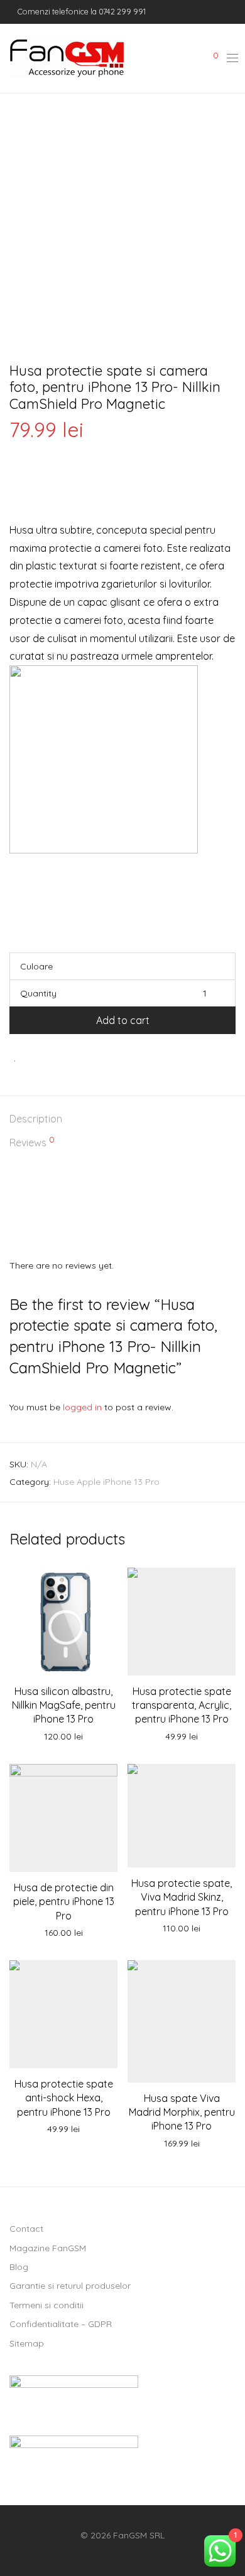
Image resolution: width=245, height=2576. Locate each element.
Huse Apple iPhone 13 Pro (106, 1482)
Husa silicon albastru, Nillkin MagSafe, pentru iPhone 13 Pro (64, 1705)
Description (36, 1119)
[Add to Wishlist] (15, 1056)
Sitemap (27, 2343)
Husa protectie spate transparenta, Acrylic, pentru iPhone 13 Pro (182, 1705)
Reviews (32, 1142)
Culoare (36, 966)
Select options (63, 1933)
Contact (26, 2229)
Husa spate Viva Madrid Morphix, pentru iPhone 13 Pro (182, 2112)
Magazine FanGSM (48, 2248)
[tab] (122, 1120)
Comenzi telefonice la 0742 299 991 (81, 11)
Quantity (38, 993)
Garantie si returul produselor (70, 2286)
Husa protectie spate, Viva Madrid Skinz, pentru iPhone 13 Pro (182, 1897)
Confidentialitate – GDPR (61, 2324)
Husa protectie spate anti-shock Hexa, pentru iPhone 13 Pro (64, 2098)
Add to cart (123, 1020)
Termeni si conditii (46, 2305)
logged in (82, 1407)
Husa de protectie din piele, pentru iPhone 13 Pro (64, 1902)
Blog (19, 2267)
